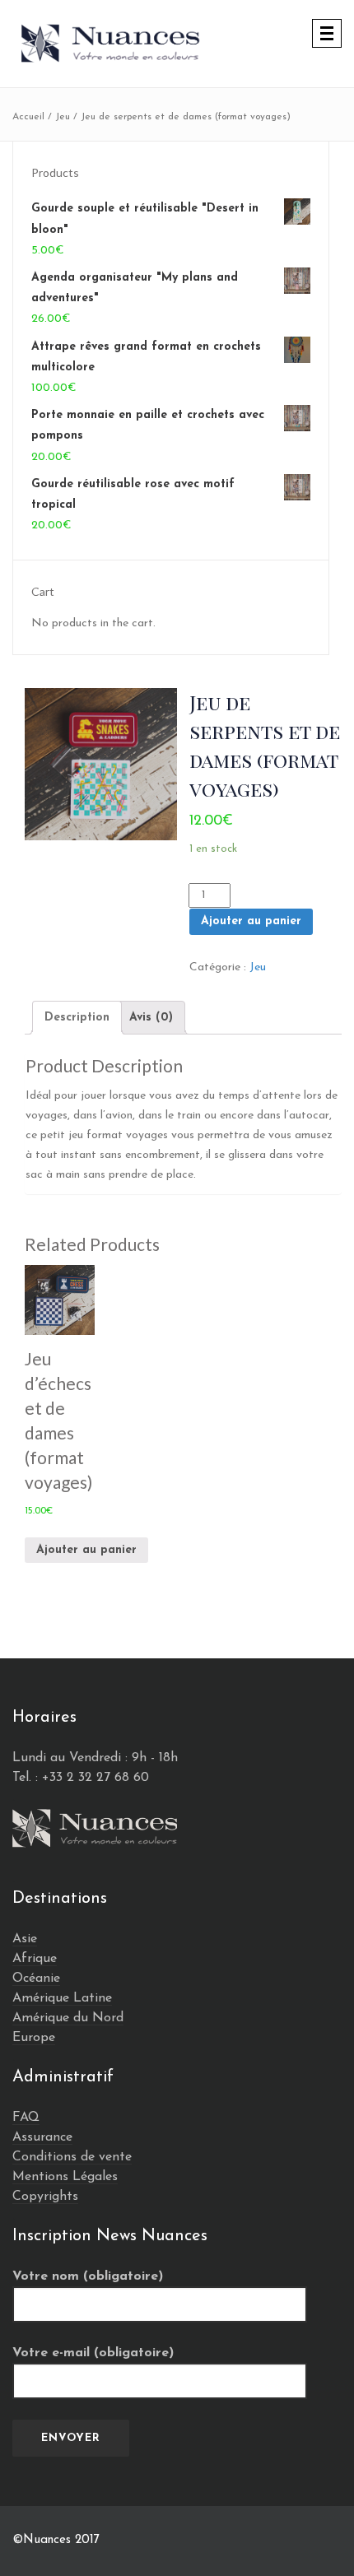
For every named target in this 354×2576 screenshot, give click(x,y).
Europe (34, 2038)
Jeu (63, 117)
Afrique (35, 1959)
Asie (25, 1939)
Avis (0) (151, 1018)
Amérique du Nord (68, 2018)
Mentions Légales (65, 2177)
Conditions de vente (72, 2157)
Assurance (42, 2137)
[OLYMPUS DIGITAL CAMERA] (101, 764)
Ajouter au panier (251, 921)
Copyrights (45, 2197)
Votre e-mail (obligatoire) (93, 2353)
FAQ (26, 2118)
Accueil (28, 117)
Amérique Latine (62, 1998)
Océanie (36, 1978)
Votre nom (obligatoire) (88, 2276)
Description (77, 1018)
